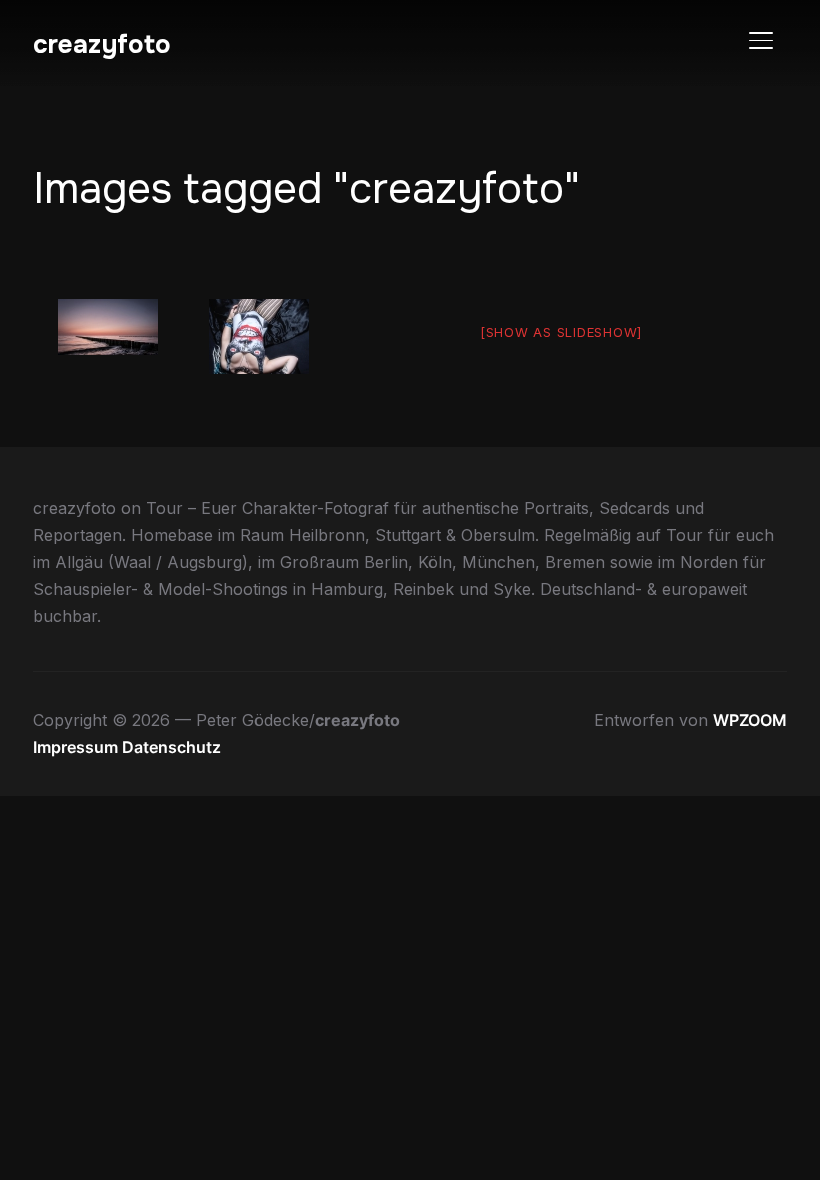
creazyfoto (102, 44)
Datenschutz (171, 747)
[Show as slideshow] (561, 332)
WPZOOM (750, 720)
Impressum (77, 747)
